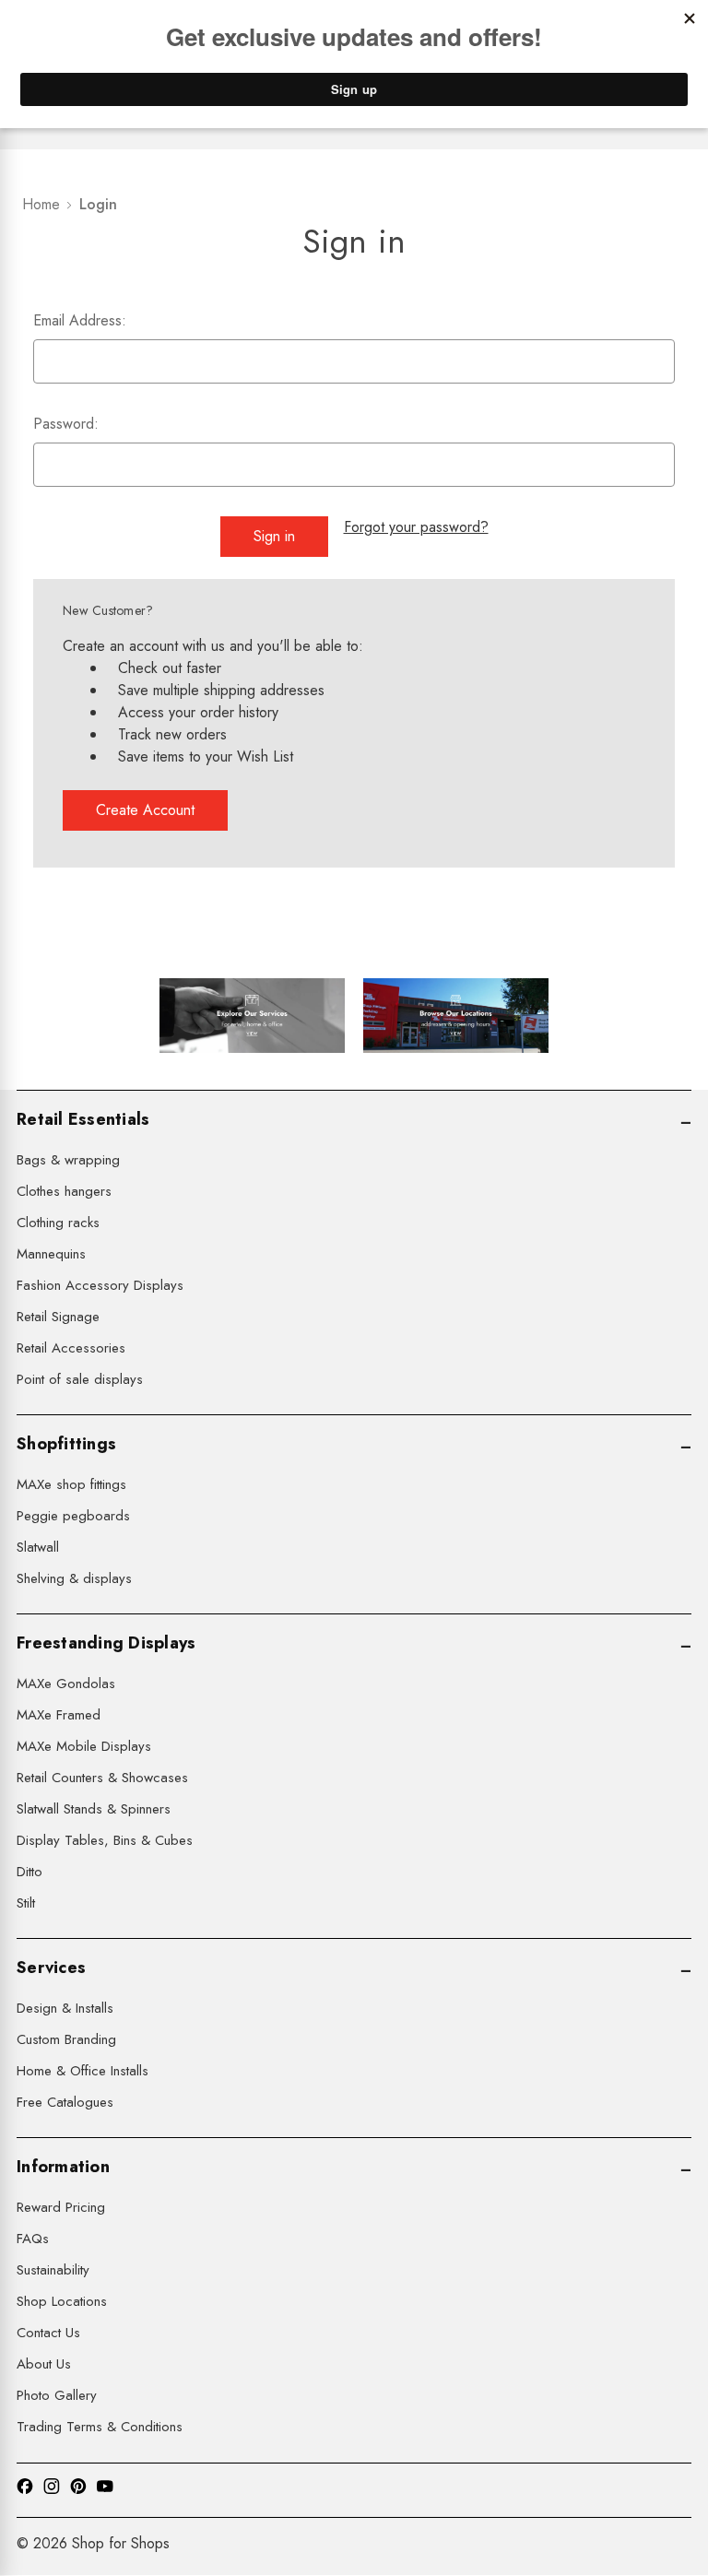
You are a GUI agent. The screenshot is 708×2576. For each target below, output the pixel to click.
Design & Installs (65, 2008)
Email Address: (80, 320)
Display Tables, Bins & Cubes (105, 1840)
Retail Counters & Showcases (102, 1778)
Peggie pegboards (73, 1516)
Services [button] (51, 1967)
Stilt (26, 1903)
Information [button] (63, 2167)
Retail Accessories (71, 1348)
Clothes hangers (64, 1191)
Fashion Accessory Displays (100, 1285)
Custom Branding (66, 2039)
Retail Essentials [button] (83, 1119)
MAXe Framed (59, 1715)
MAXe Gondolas (66, 1684)
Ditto (29, 1872)
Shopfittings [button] (66, 1444)
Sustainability (53, 2270)
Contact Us (48, 2333)
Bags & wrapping (68, 1160)
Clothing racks (58, 1223)
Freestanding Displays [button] (106, 1643)
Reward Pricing (61, 2207)
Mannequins (51, 1254)
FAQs (33, 2239)
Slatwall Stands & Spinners (94, 1809)
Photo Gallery (57, 2395)
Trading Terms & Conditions (100, 2427)
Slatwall (38, 1547)
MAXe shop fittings (71, 1484)
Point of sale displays (80, 1379)
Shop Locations (62, 2301)
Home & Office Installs (83, 2071)
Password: (66, 424)
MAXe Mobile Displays (84, 1746)
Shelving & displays (74, 1578)
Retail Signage (58, 1317)
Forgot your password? (416, 527)
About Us (44, 2364)
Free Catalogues (65, 2102)
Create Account (145, 810)
